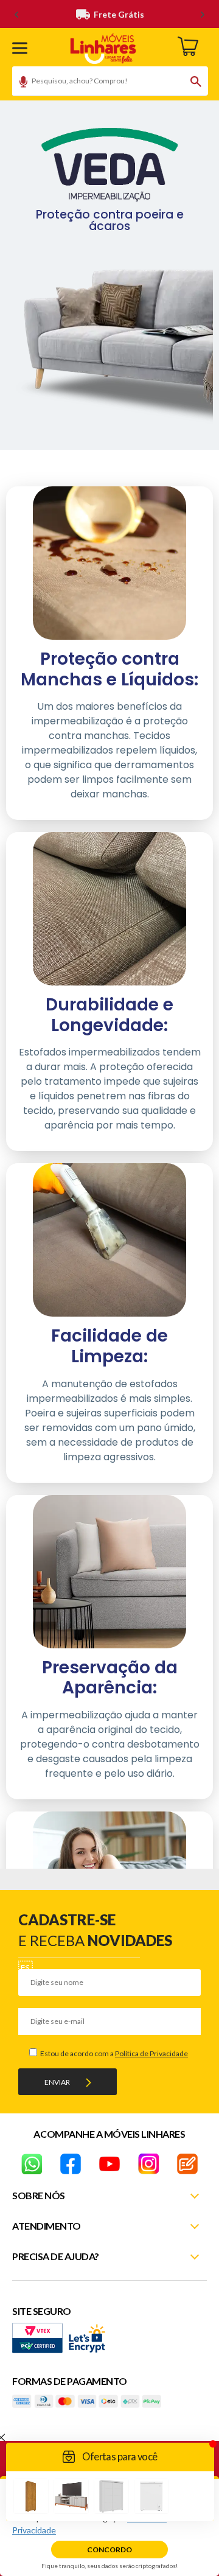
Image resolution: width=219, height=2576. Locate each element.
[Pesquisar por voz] (19, 83)
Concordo (109, 2550)
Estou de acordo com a (113, 2053)
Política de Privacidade (151, 2053)
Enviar (57, 2082)
